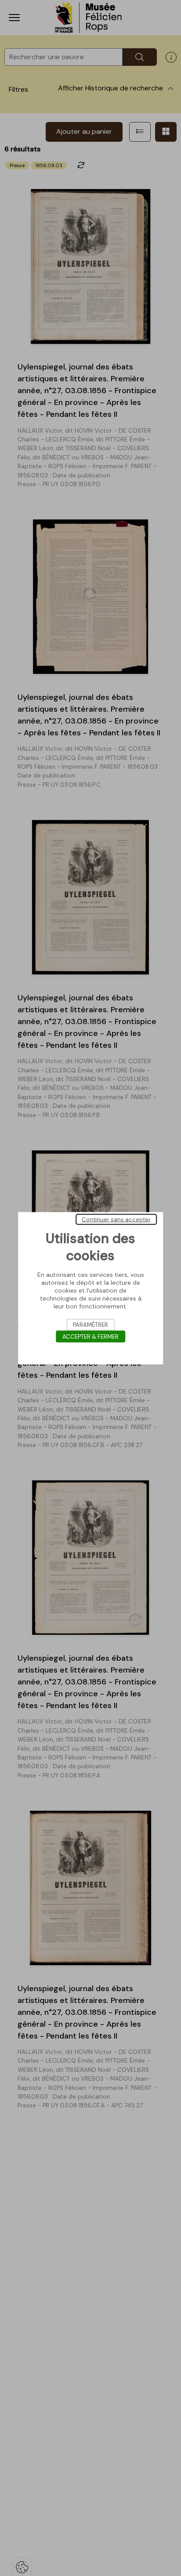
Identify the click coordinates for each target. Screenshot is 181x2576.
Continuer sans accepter (116, 1219)
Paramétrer (90, 1324)
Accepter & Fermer (90, 1336)
